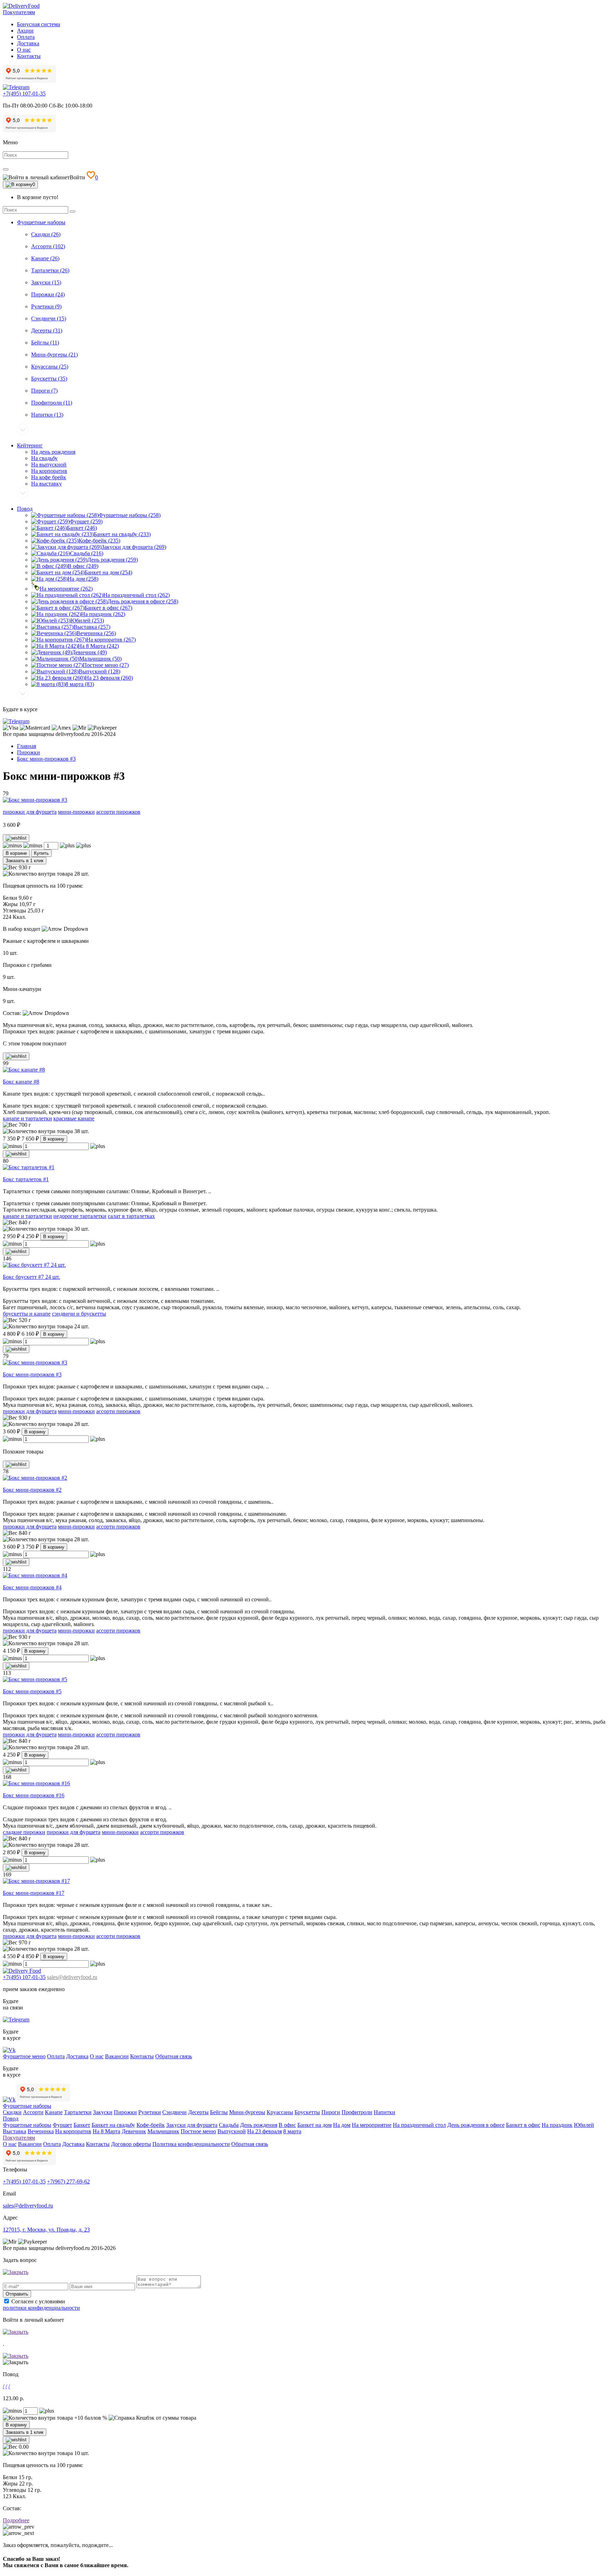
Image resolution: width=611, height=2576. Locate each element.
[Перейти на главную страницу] (21, 6)
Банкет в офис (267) (108, 608)
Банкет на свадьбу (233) (122, 534)
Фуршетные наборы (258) (130, 515)
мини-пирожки (76, 812)
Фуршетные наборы (41, 222)
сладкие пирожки (24, 1832)
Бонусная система (39, 24)
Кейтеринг (30, 445)
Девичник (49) (89, 652)
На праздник (557, 2125)
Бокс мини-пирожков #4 (32, 1587)
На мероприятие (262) (66, 589)
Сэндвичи (174, 2112)
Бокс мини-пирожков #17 (34, 1893)
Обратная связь (174, 2056)
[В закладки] (16, 838)
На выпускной (49, 465)
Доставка (28, 43)
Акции (25, 31)
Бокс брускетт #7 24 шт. (31, 1277)
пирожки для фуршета (30, 812)
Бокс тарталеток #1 (26, 1179)
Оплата (26, 37)
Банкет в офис (523, 2125)
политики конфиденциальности (41, 2308)
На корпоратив (49, 471)
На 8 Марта (106, 2131)
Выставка (14, 2131)
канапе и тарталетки (27, 1118)
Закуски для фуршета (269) (134, 547)
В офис (287, 2125)
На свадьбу (44, 458)
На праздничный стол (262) (136, 595)
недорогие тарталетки (80, 1216)
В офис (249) (83, 566)
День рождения (259, 2125)
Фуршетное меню (24, 2056)
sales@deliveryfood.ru (72, 1977)
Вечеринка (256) (96, 633)
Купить (41, 853)
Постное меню (198, 2131)
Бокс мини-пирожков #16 (34, 1795)
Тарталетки (78, 2112)
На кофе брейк (49, 477)
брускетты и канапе (27, 1314)
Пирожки (125, 2112)
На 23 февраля (264, 2131)
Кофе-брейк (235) (99, 541)
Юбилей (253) (87, 620)
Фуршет (62, 2125)
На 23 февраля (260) (109, 678)
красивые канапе (74, 1118)
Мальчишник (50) (100, 659)
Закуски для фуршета (192, 2125)
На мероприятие (372, 2125)
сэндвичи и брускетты (79, 1314)
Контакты (29, 56)
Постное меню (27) (106, 665)
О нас (24, 50)
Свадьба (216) (87, 553)
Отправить (17, 2294)
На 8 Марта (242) (98, 646)
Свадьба (229, 2125)
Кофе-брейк (151, 2125)
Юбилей (584, 2125)
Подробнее (16, 2520)
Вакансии (117, 2056)
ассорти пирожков (118, 812)
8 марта (292, 2131)
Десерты (198, 2112)
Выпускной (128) (99, 671)
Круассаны (280, 2112)
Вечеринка (41, 2131)
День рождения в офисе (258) (143, 601)
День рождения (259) (113, 560)
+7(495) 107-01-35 (24, 94)
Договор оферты (131, 2144)
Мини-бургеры (247, 2112)
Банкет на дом (315, 2125)
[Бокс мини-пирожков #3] (35, 800)
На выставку (46, 484)
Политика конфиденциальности (191, 2144)
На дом (342, 2125)
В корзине (16, 853)
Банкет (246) (82, 528)
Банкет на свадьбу (113, 2125)
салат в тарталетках (131, 1216)
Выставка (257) (92, 627)
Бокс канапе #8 (21, 1082)
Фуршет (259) (86, 521)
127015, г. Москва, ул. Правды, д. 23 (46, 2230)
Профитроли (357, 2112)
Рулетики (150, 2112)
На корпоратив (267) (111, 640)
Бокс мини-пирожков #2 (32, 1490)
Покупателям (19, 12)
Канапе (54, 2112)
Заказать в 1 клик (25, 861)
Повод (25, 509)
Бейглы (219, 2112)
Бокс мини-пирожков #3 (32, 1374)
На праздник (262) (103, 614)
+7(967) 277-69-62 (68, 2182)
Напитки (385, 2112)
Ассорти (33, 2112)
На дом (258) (83, 579)
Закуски (103, 2112)
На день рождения (53, 452)
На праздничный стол (419, 2125)
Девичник (134, 2131)
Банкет (82, 2125)
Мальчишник (163, 2131)
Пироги (331, 2112)
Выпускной (232, 2131)
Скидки (12, 2112)
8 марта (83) (80, 684)
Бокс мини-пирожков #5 (32, 1691)
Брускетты (307, 2112)
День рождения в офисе (476, 2125)
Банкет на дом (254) (108, 572)
